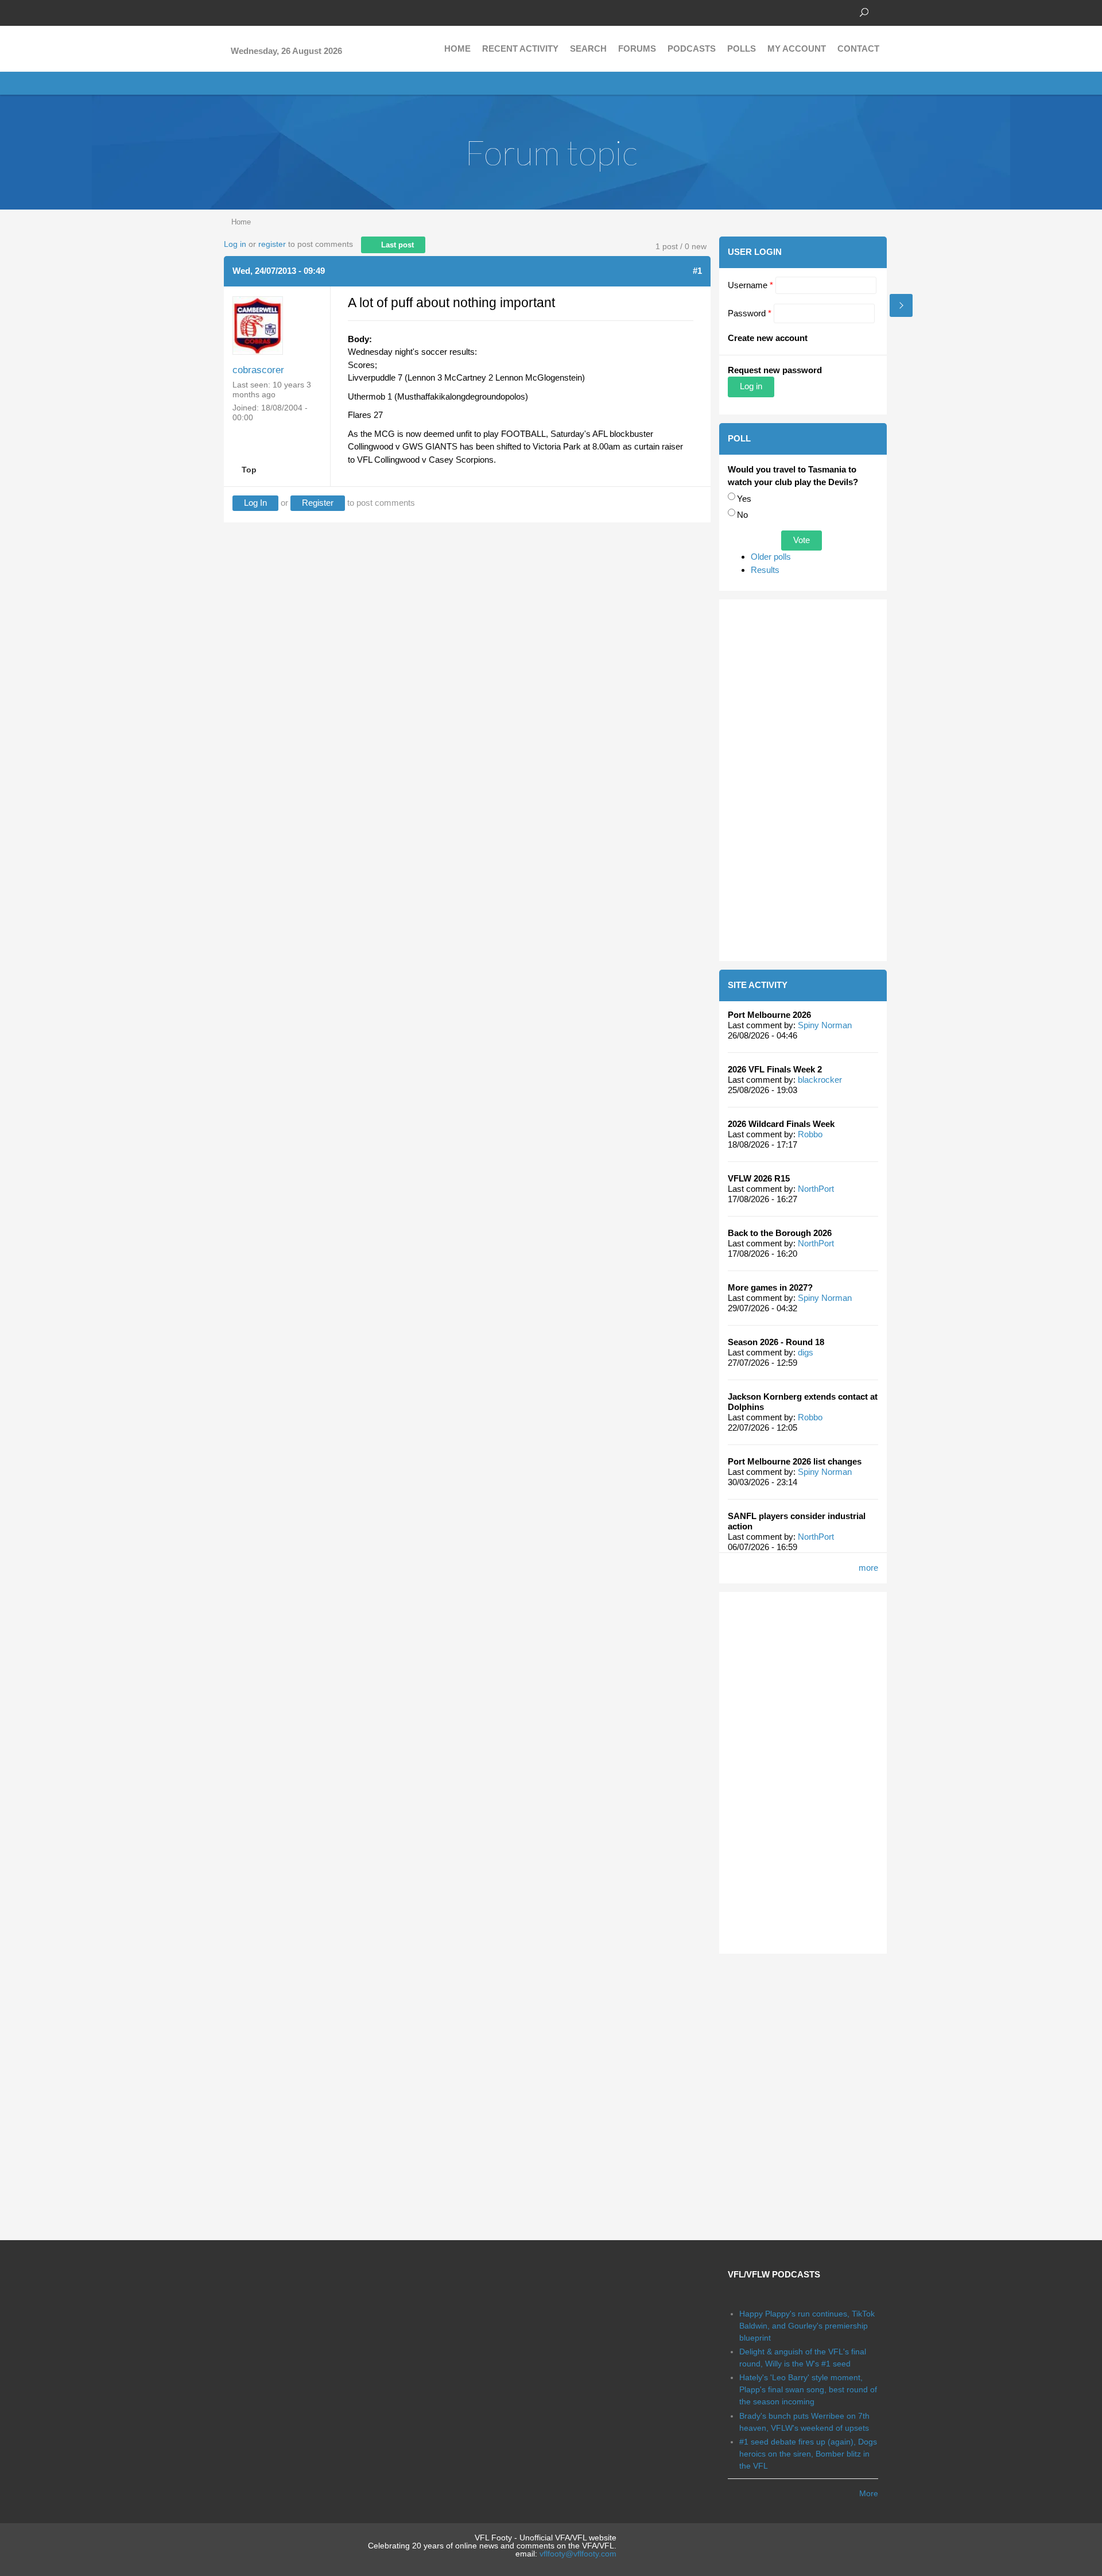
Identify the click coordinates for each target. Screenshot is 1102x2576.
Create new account (768, 338)
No (742, 515)
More (869, 2493)
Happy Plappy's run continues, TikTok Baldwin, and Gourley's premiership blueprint (807, 2326)
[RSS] (298, 11)
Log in (235, 244)
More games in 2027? (770, 1287)
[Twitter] (247, 11)
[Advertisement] (803, 780)
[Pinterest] (281, 11)
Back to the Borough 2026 (780, 1233)
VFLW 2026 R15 (759, 1178)
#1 (697, 271)
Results (765, 570)
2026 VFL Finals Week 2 (775, 1069)
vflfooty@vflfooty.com (578, 2554)
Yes (744, 499)
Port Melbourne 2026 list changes (795, 1461)
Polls (742, 49)
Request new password (775, 370)
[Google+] (264, 11)
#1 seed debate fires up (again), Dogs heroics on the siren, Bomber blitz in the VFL (808, 2454)
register (272, 244)
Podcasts (692, 49)
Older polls (771, 557)
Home (457, 49)
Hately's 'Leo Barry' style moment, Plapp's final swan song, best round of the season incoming (808, 2389)
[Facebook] (230, 11)
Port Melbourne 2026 (769, 1015)
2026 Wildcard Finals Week (781, 1124)
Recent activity (520, 49)
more (868, 1568)
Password (750, 313)
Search (588, 49)
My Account (797, 49)
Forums (637, 49)
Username (750, 285)
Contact (858, 49)
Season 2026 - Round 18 (776, 1342)
